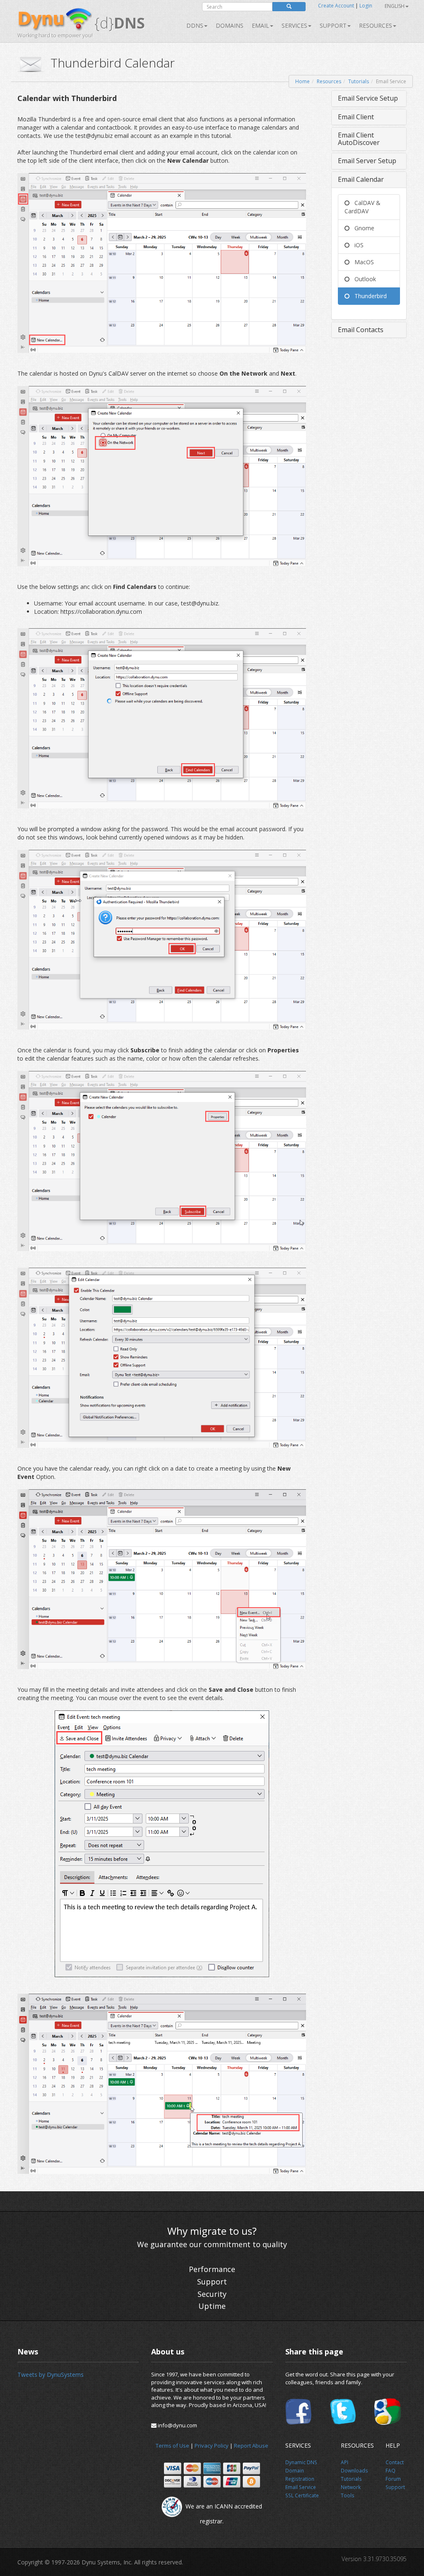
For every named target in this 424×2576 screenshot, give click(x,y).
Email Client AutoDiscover (359, 139)
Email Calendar (361, 179)
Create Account (336, 6)
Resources (376, 25)
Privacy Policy (212, 2446)
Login (366, 6)
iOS (357, 245)
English (395, 6)
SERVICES (294, 25)
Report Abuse (251, 2446)
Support (333, 25)
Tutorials (359, 81)
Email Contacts (361, 330)
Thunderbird (368, 296)
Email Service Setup (368, 98)
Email (260, 25)
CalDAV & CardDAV (363, 207)
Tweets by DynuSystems (51, 2375)
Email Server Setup (367, 161)
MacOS (362, 262)
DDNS (195, 25)
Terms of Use (172, 2446)
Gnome (362, 228)
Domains (230, 25)
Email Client (356, 117)
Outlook (363, 279)
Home (302, 81)
